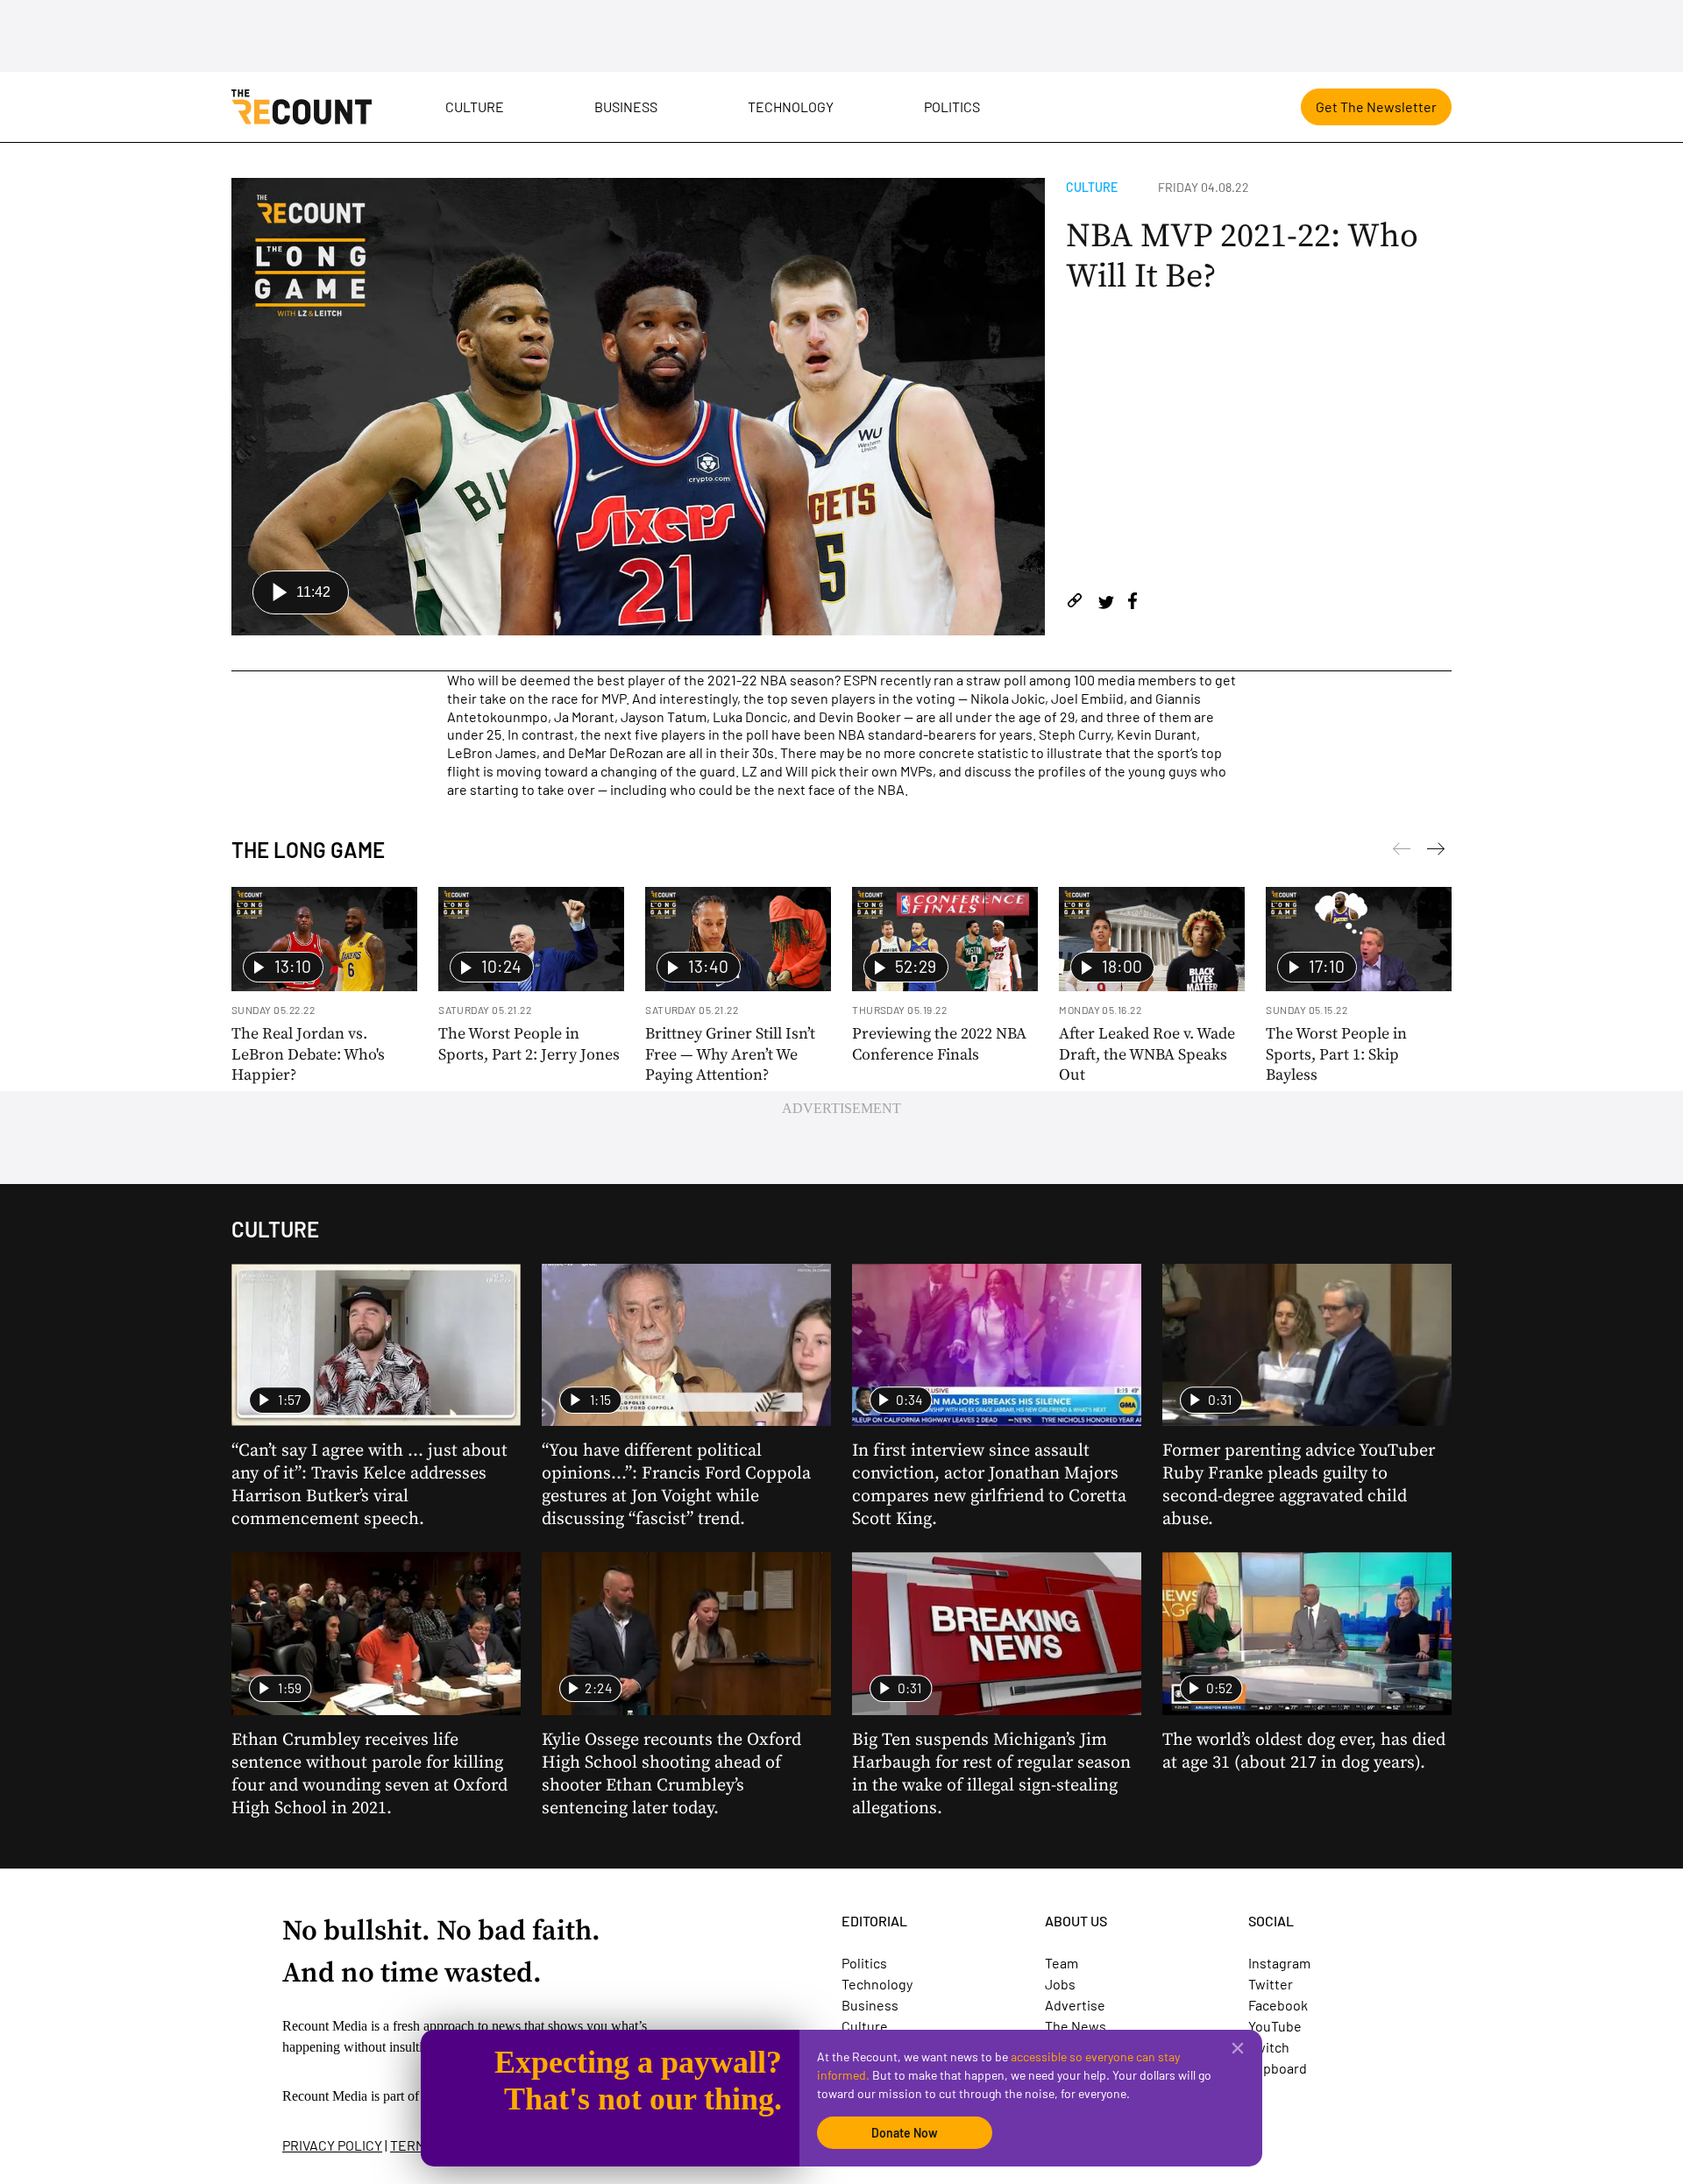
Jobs (1060, 1984)
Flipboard (1278, 2068)
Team (1062, 1963)
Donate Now (905, 2133)
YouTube (1275, 2026)
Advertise (1075, 2005)
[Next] (1402, 852)
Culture (475, 106)
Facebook (1278, 2005)
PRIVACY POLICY (332, 2145)
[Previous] (1436, 852)
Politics (952, 106)
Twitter (1271, 1984)
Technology (791, 106)
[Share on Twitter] (1106, 603)
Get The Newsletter (1376, 106)
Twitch (1269, 2047)
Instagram (1279, 1963)
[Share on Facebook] (1133, 603)
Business (626, 106)
